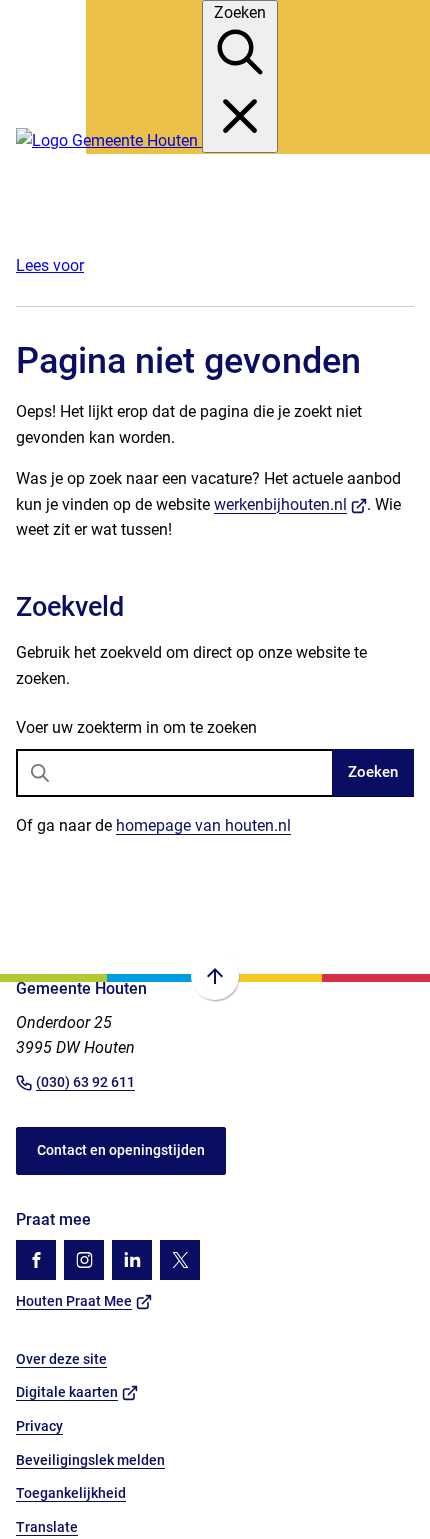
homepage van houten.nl (203, 825)
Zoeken (373, 772)
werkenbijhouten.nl (290, 504)
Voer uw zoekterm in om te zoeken (136, 727)
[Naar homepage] (109, 140)
